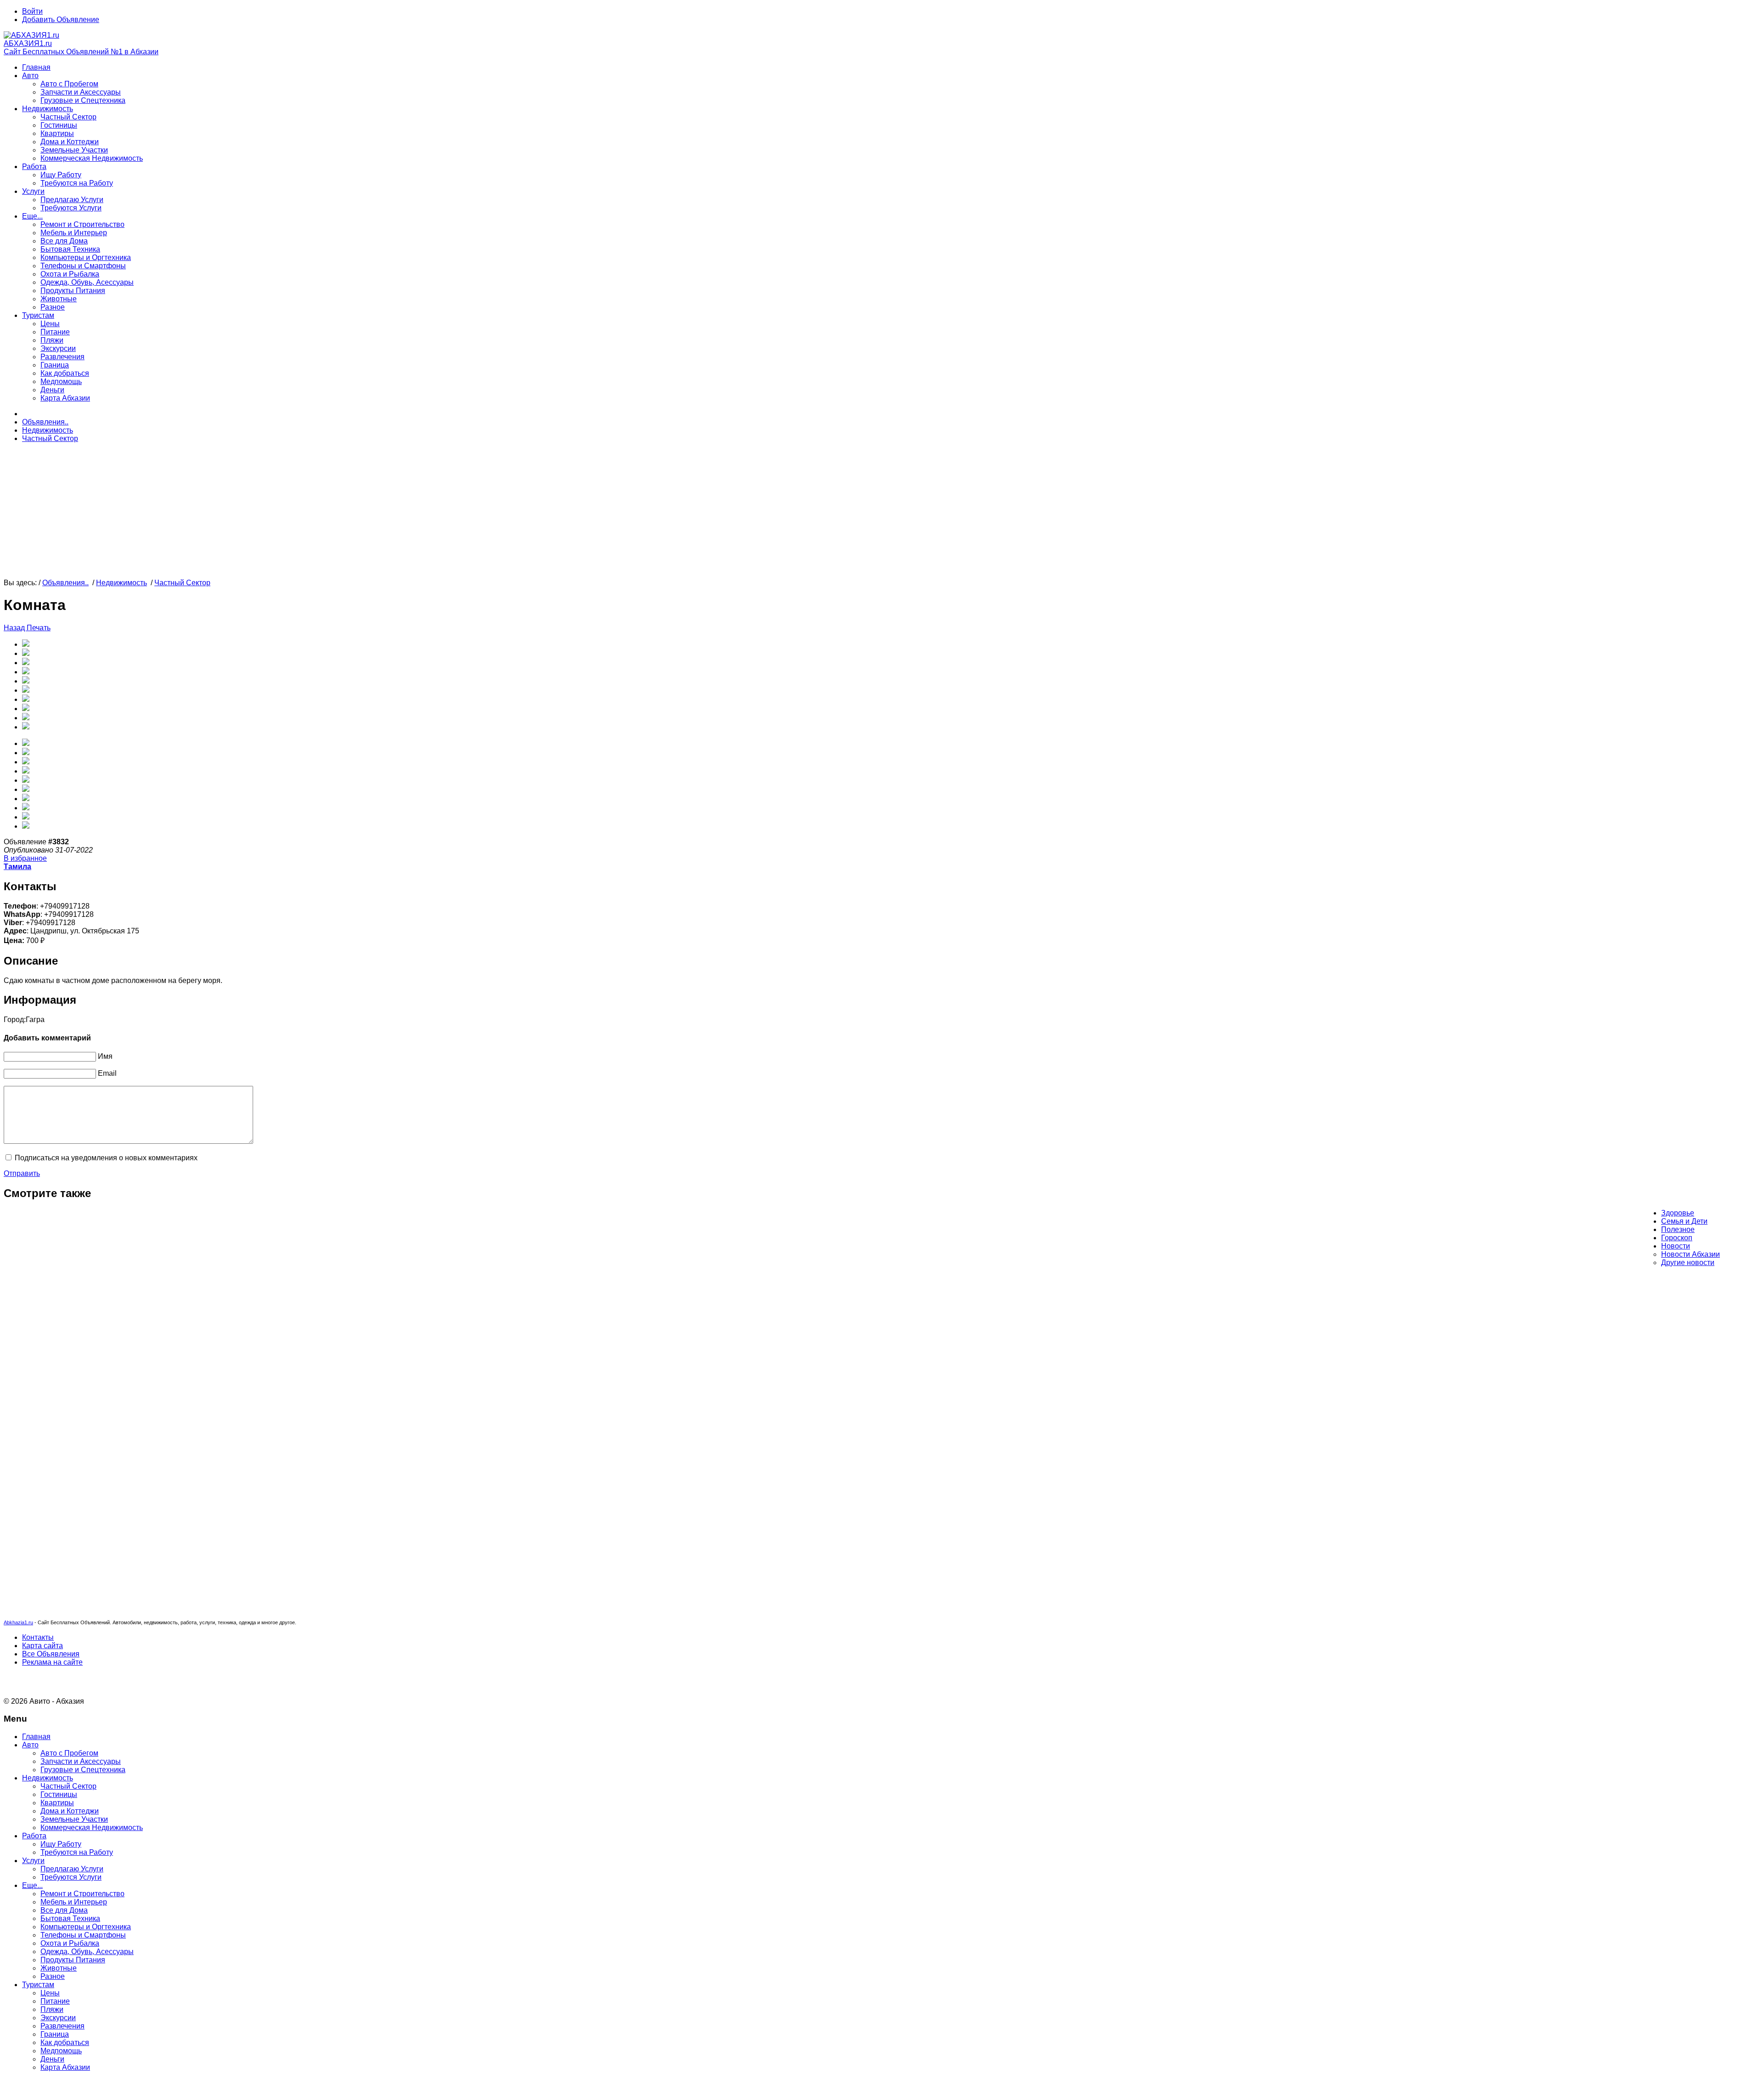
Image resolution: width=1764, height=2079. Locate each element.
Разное (53, 307)
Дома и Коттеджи (70, 142)
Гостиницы (59, 125)
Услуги (33, 191)
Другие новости (1688, 1263)
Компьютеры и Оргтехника (86, 257)
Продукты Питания (73, 291)
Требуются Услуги (71, 208)
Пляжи (52, 340)
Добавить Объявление (61, 20)
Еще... (32, 216)
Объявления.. (45, 422)
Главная (36, 67)
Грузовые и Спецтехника (83, 100)
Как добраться (65, 373)
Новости (1676, 1246)
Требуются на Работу (77, 183)
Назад (15, 628)
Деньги (52, 390)
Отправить (22, 1173)
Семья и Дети (1684, 1221)
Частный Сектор (68, 117)
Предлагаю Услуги (72, 200)
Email (107, 1073)
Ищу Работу (61, 175)
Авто (30, 76)
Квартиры (57, 133)
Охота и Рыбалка (70, 274)
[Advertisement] (279, 514)
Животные (59, 299)
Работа (34, 167)
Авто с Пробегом (69, 84)
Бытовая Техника (70, 249)
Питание (55, 332)
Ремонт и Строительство (82, 224)
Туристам (38, 315)
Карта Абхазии (65, 398)
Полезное (1678, 1229)
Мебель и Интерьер (74, 233)
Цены (50, 324)
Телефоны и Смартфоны (83, 266)
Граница (55, 365)
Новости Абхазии (1690, 1254)
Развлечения (62, 357)
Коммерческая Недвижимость (92, 158)
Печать (39, 628)
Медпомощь (61, 381)
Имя (105, 1056)
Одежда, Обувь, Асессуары (87, 282)
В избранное (25, 858)
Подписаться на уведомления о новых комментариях (106, 1158)
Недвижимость (48, 109)
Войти (32, 11)
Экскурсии (58, 348)
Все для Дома (64, 241)
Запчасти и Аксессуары (81, 92)
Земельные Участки (74, 150)
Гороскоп (1677, 1238)
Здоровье (1678, 1213)
